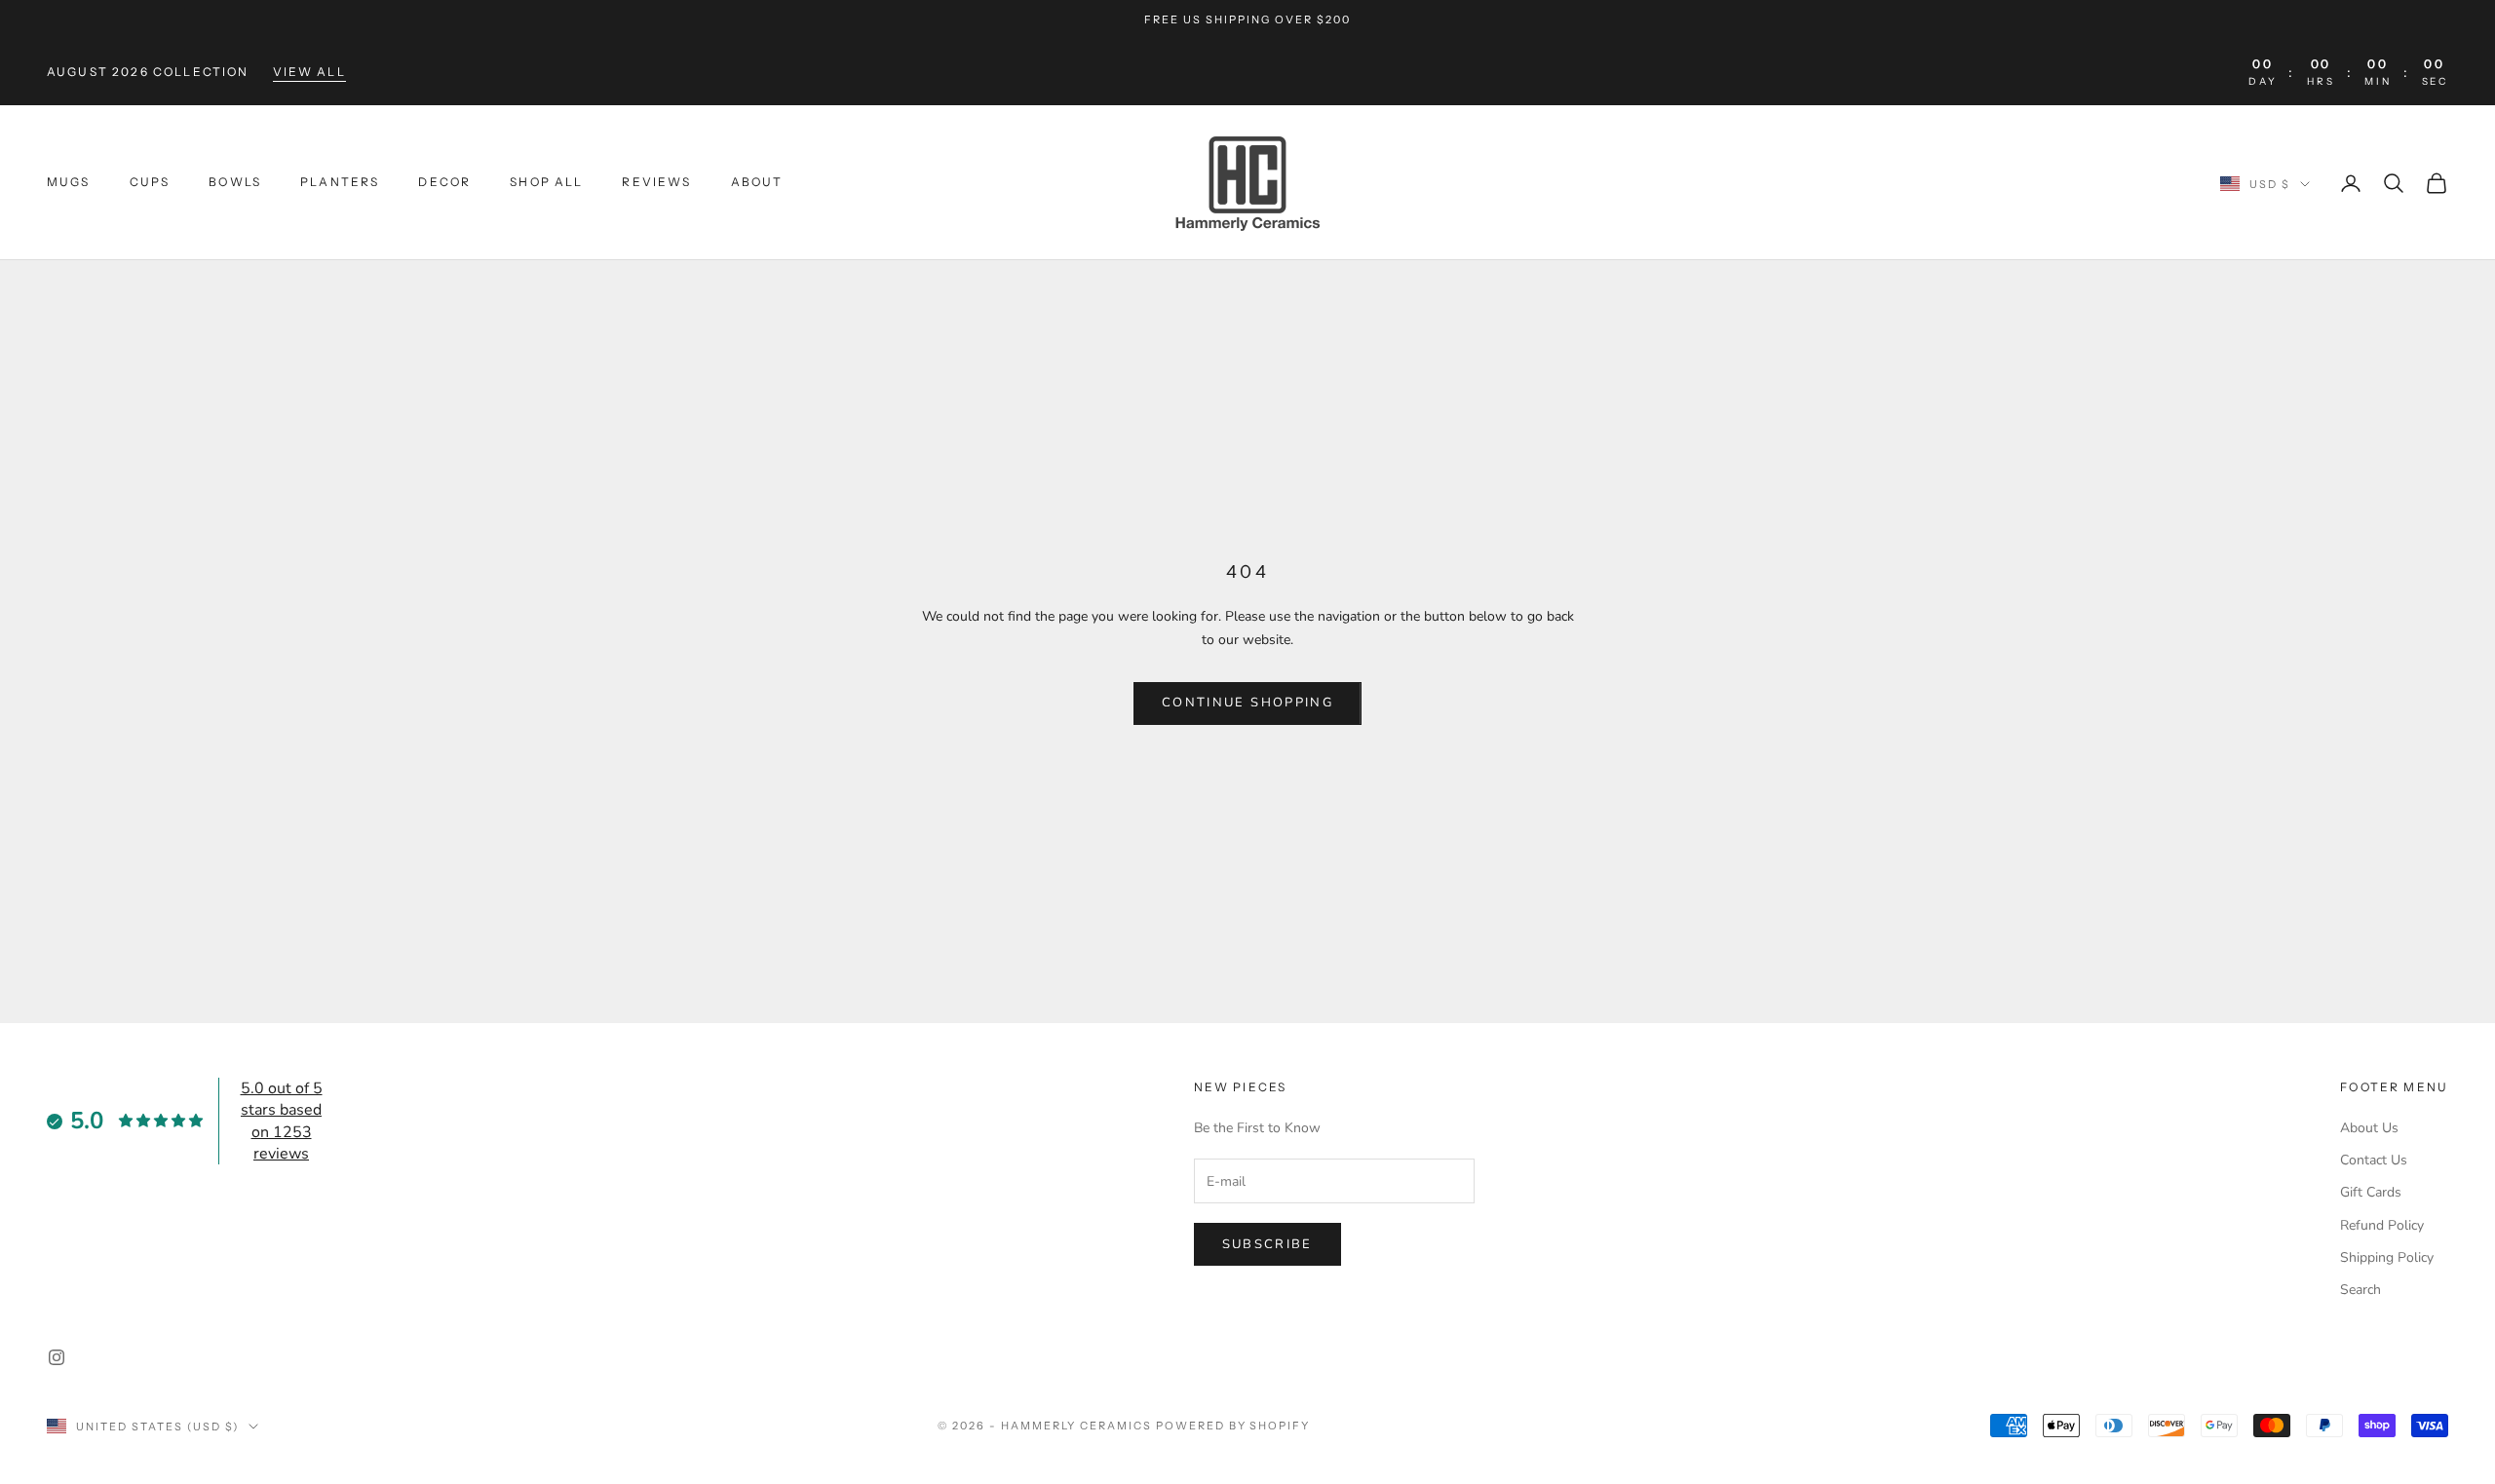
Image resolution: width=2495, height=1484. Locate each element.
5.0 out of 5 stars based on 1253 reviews (282, 1121)
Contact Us (2374, 1160)
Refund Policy (2382, 1225)
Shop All (546, 182)
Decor (444, 182)
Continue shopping (1247, 703)
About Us (2369, 1128)
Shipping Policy (2387, 1257)
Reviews (656, 182)
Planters (340, 182)
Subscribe (1267, 1244)
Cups (150, 182)
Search (2361, 1290)
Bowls (235, 182)
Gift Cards (2371, 1192)
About (757, 182)
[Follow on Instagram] (57, 1357)
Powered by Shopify (1233, 1426)
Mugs (69, 182)
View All (309, 72)
